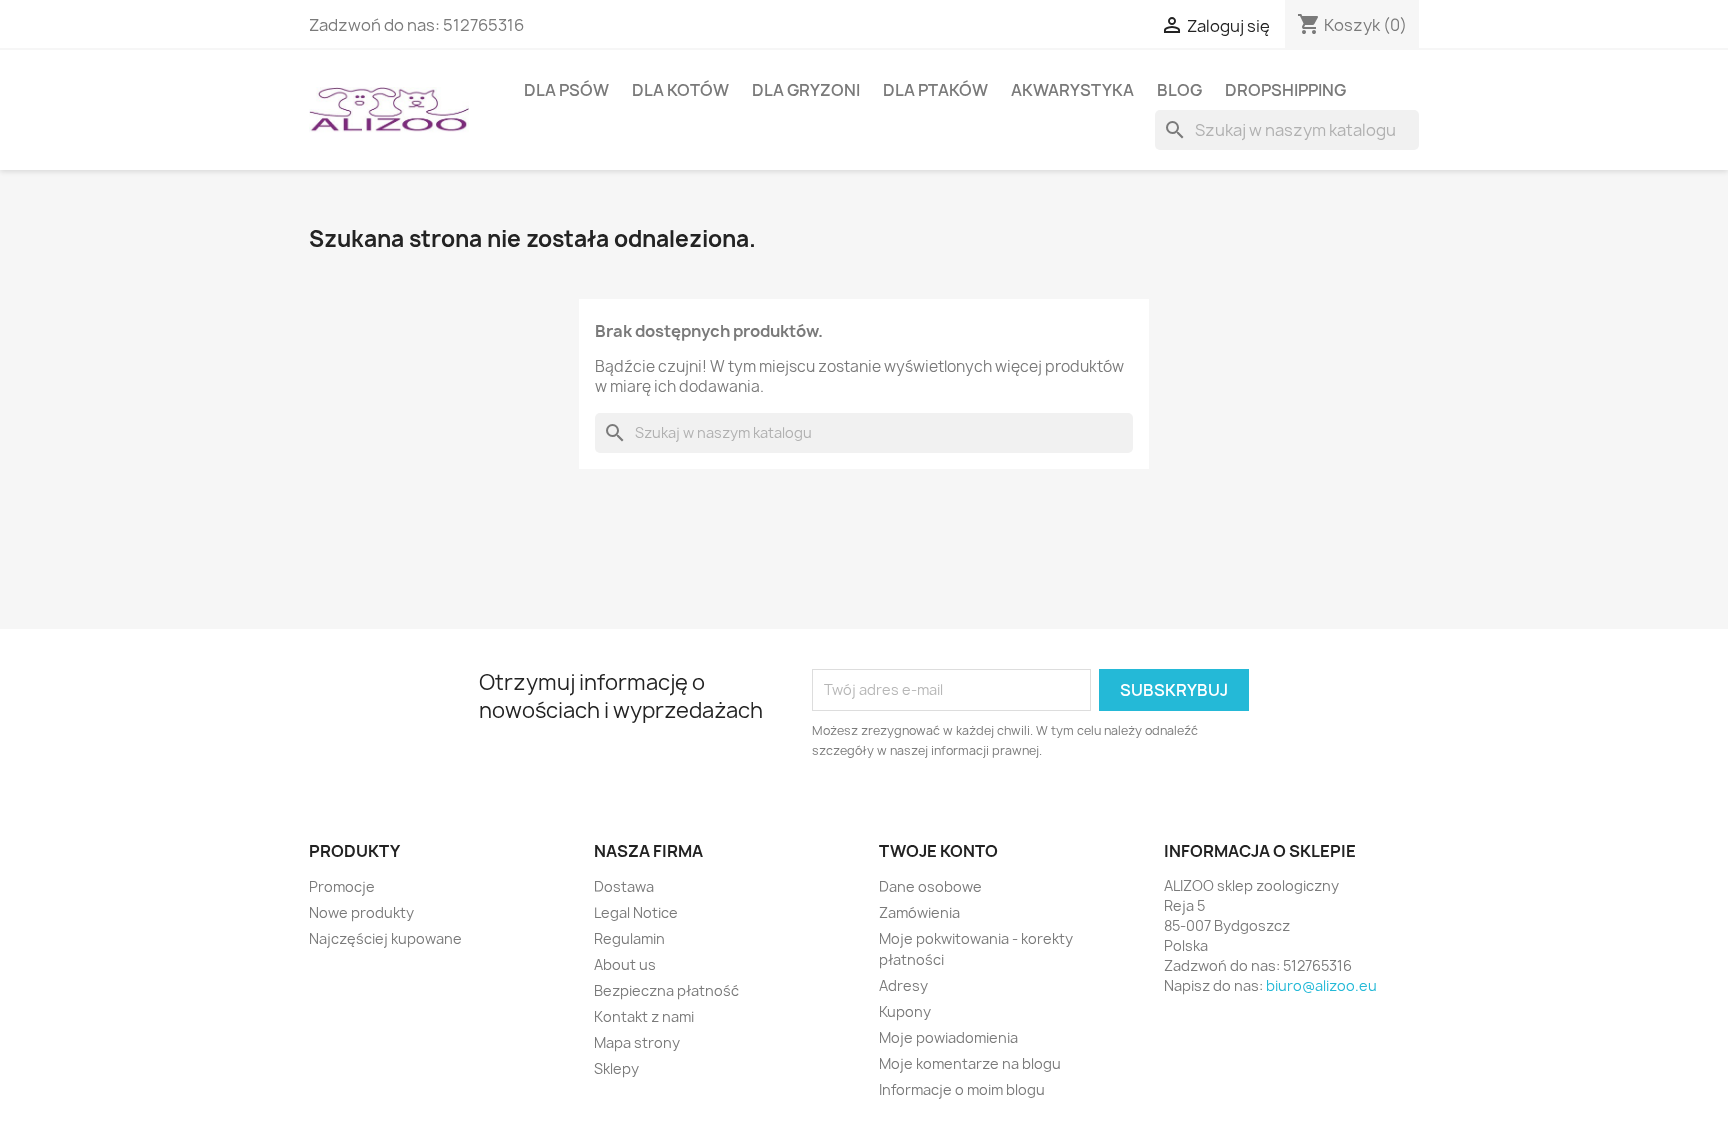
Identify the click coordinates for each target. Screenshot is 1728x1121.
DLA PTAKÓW (935, 90)
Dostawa (624, 886)
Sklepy (616, 1068)
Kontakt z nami (644, 1016)
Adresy (903, 985)
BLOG (1179, 90)
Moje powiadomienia (948, 1037)
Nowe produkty (361, 912)
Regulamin (629, 938)
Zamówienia (919, 912)
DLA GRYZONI (806, 90)
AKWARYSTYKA (1072, 90)
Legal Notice (636, 912)
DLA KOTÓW (680, 90)
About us (625, 964)
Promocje (342, 886)
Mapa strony (637, 1042)
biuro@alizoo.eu (1321, 985)
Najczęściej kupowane (385, 938)
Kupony (905, 1011)
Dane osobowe (930, 886)
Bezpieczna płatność (666, 990)
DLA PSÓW (566, 90)
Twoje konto (938, 851)
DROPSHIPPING (1285, 90)
